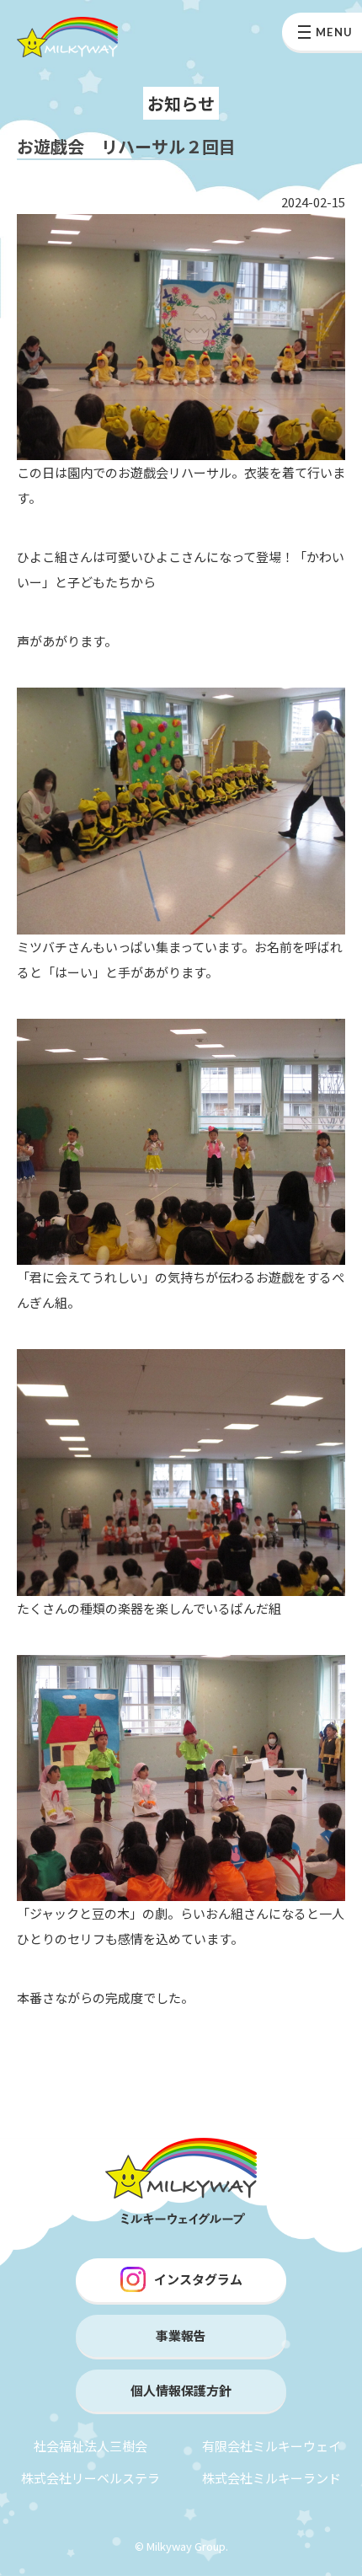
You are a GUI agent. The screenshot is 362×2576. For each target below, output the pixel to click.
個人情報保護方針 (181, 2390)
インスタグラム (198, 2279)
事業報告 (181, 2335)
